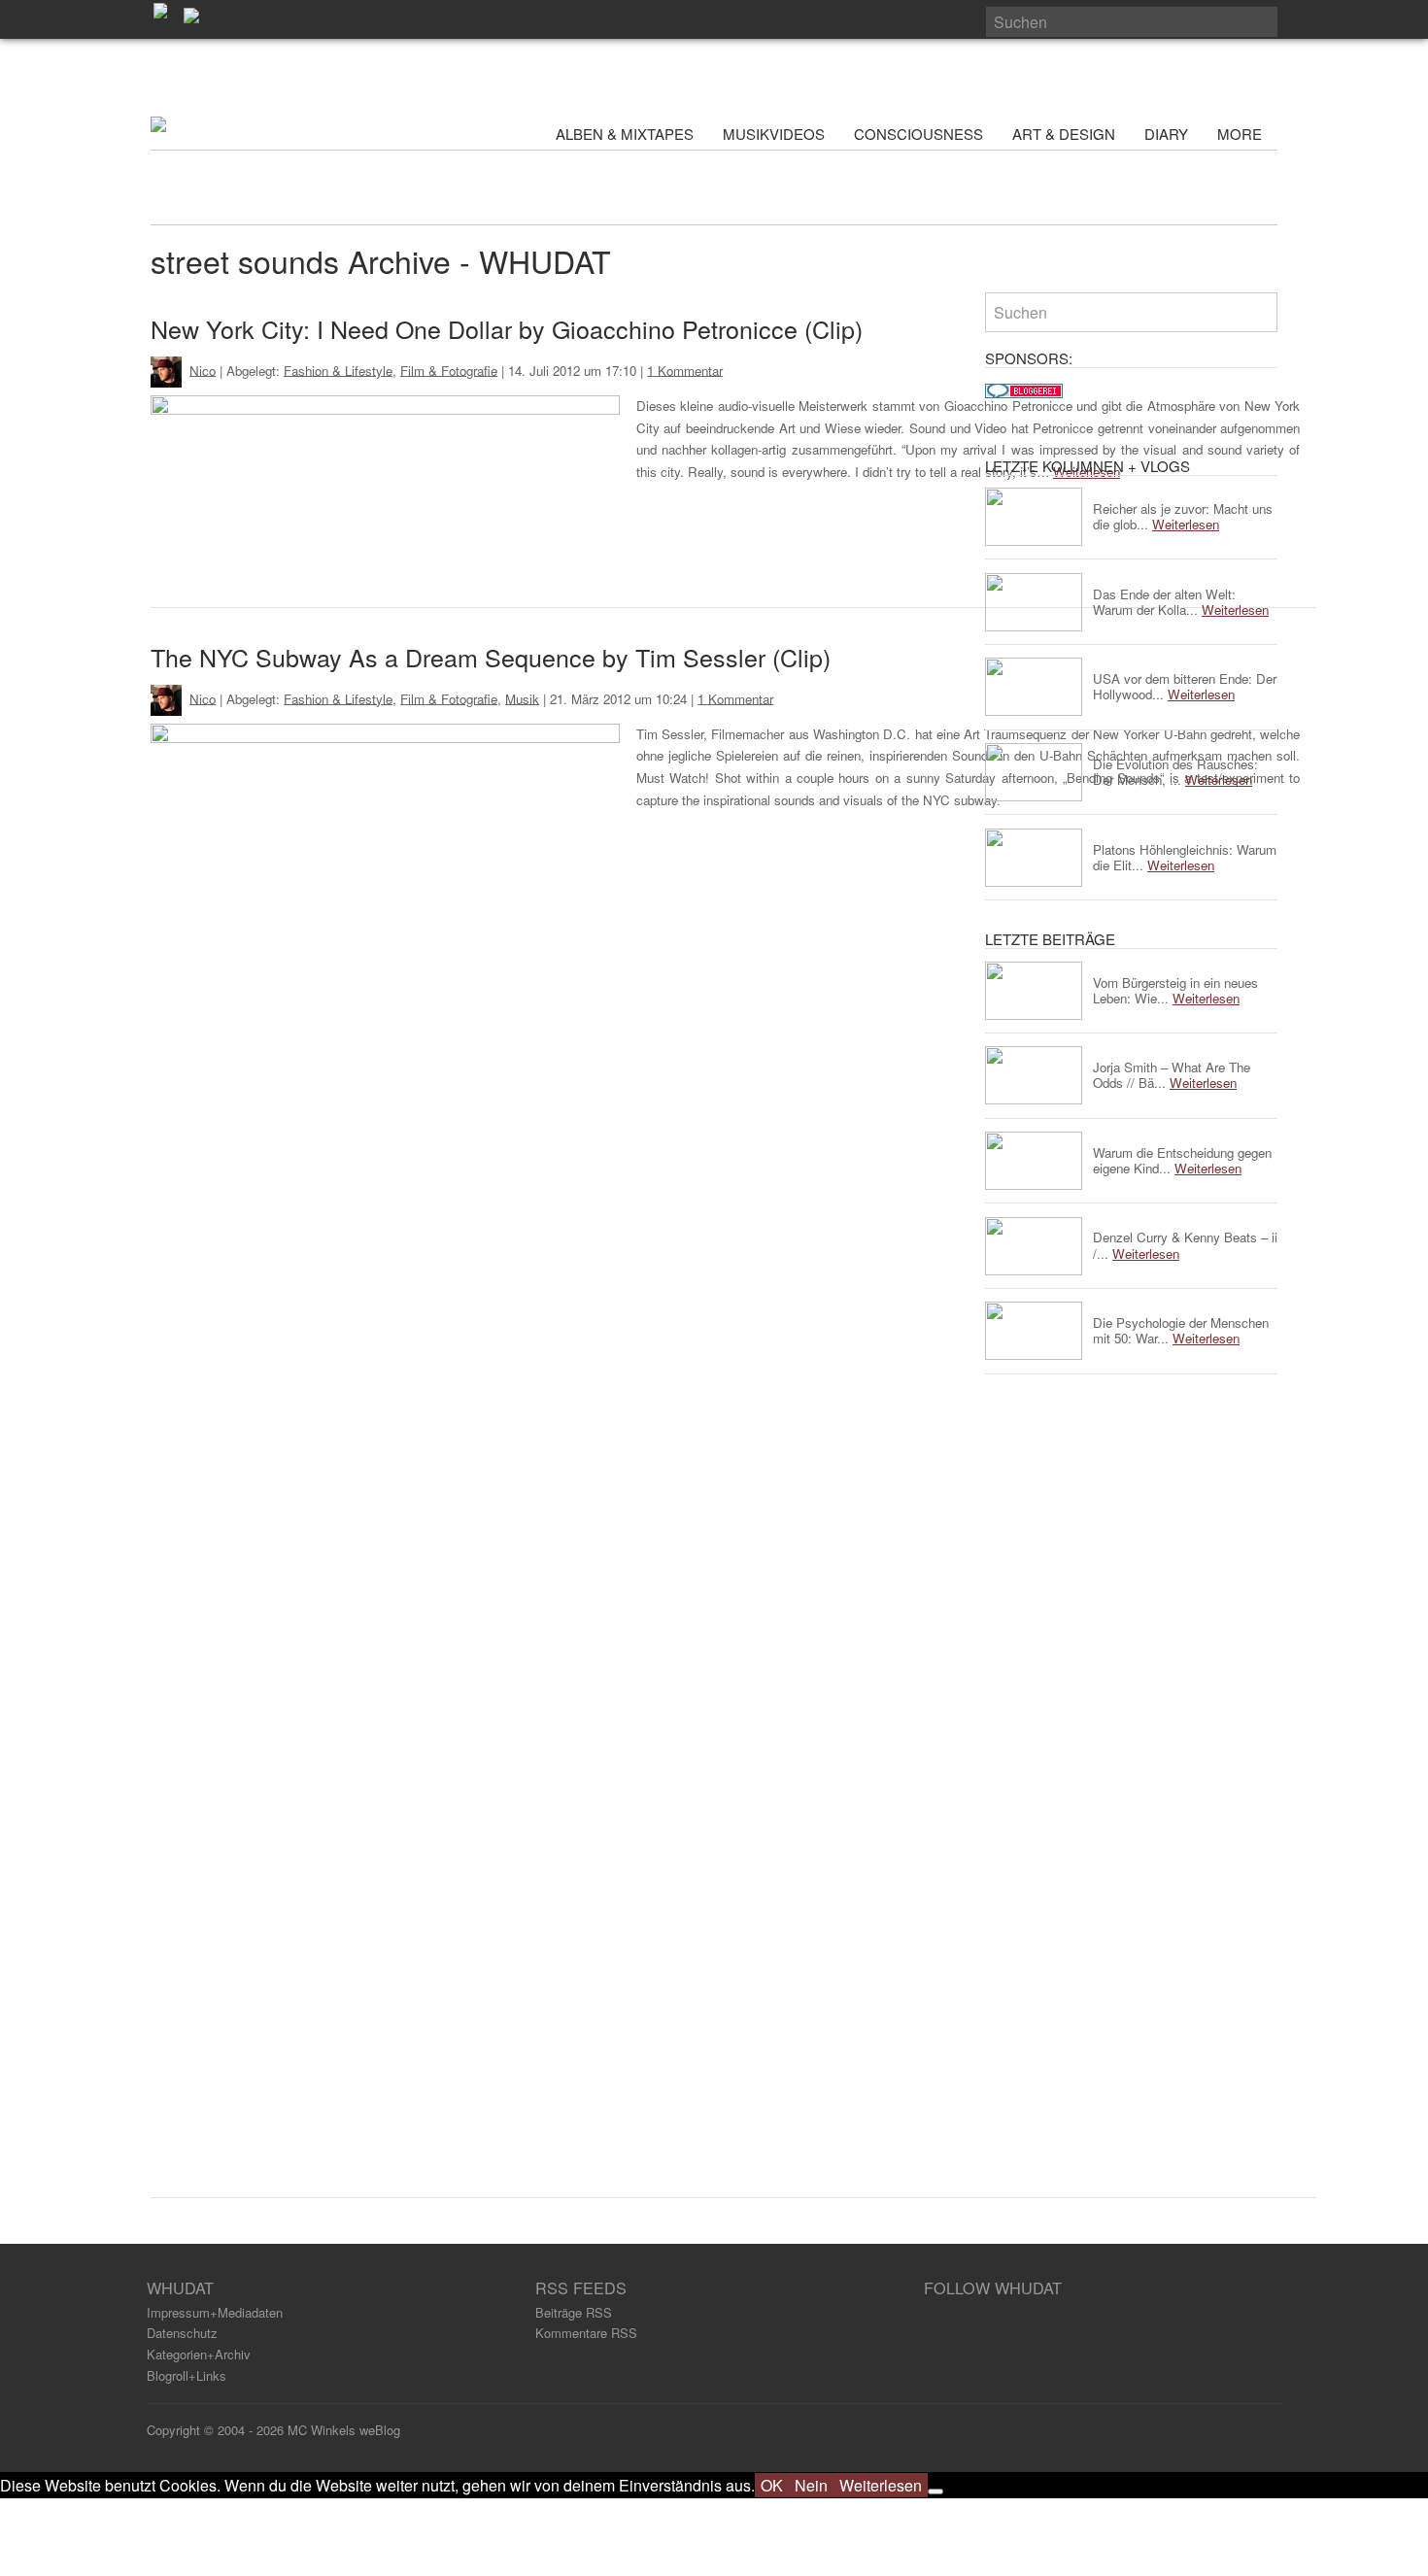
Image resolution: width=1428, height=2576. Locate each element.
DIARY (1166, 134)
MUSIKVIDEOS (774, 134)
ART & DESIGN (1064, 134)
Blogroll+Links (187, 2375)
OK (772, 2485)
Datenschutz (182, 2333)
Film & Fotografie (449, 370)
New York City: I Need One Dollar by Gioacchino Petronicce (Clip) (507, 328)
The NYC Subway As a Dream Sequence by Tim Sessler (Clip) (491, 657)
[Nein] (935, 2491)
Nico (203, 370)
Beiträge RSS (574, 2312)
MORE (1241, 134)
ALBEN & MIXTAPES (625, 134)
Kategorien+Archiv (199, 2354)
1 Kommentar (685, 370)
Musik (522, 698)
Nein (811, 2485)
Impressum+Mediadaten (215, 2312)
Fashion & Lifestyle (338, 370)
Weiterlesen (881, 2485)
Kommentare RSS (586, 2333)
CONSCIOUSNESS (918, 134)
